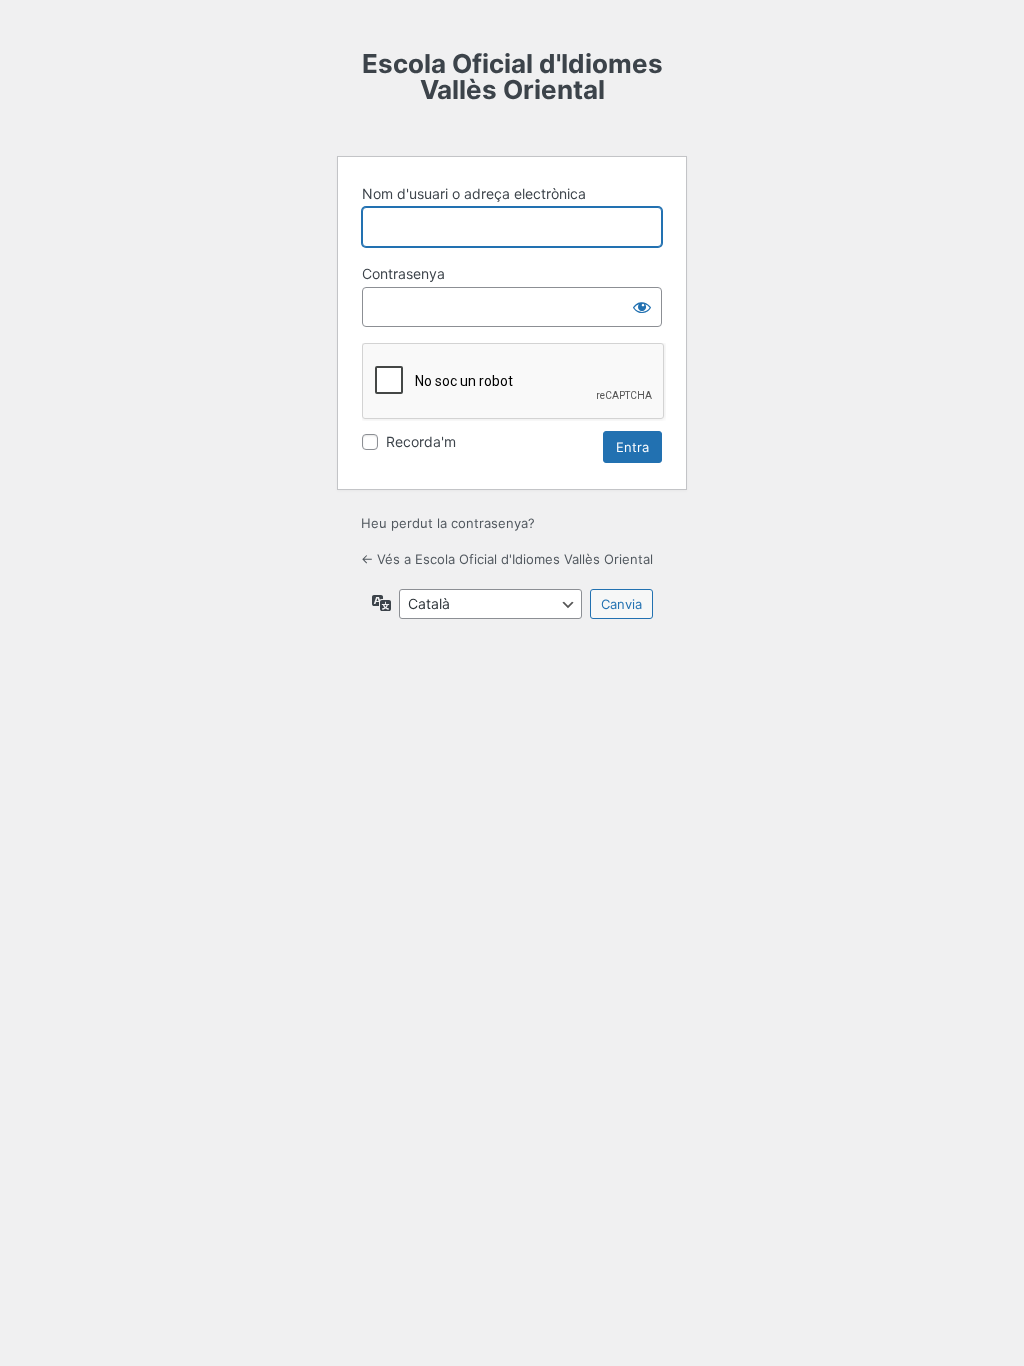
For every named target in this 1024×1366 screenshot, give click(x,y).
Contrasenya (403, 273)
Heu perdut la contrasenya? (448, 523)
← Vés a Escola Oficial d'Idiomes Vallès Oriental (507, 559)
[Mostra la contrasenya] (642, 307)
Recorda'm (421, 441)
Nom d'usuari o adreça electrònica (474, 193)
